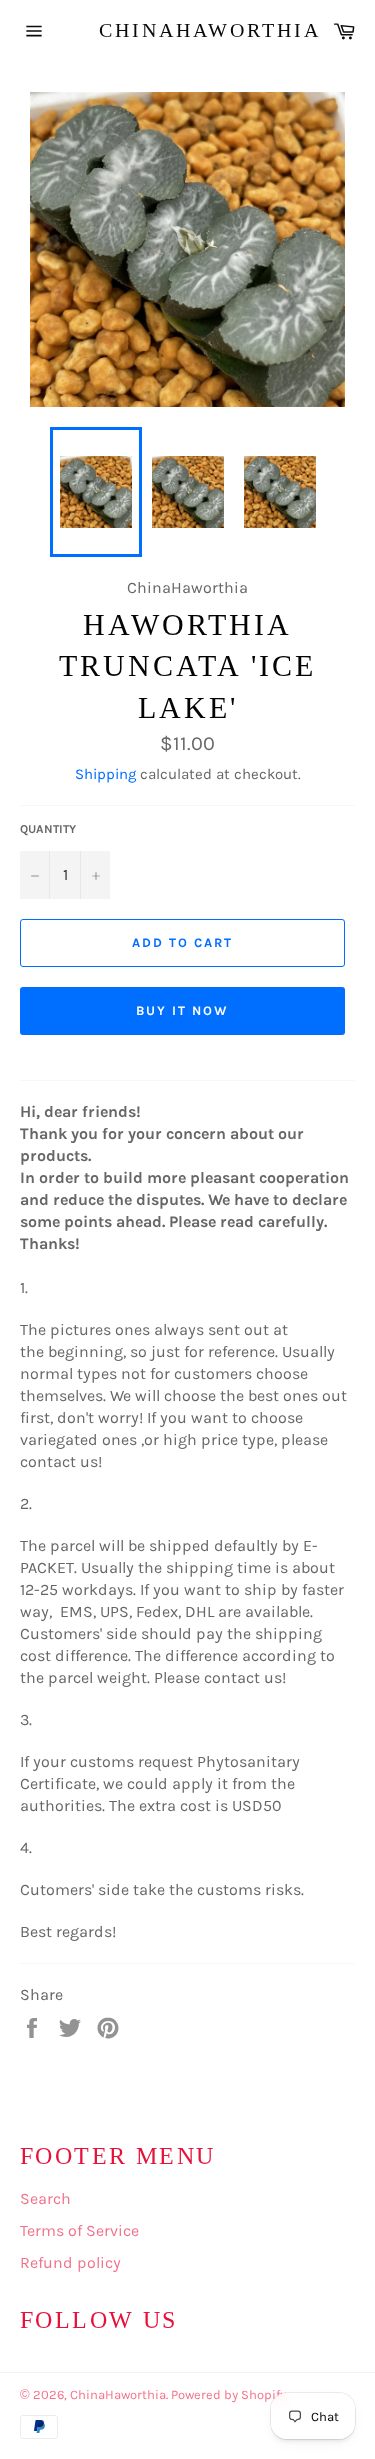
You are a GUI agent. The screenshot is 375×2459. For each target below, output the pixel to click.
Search (45, 2198)
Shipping (105, 774)
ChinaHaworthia (188, 30)
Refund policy (70, 2262)
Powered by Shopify (228, 2394)
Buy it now (182, 1010)
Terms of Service (79, 2230)
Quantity (48, 829)
